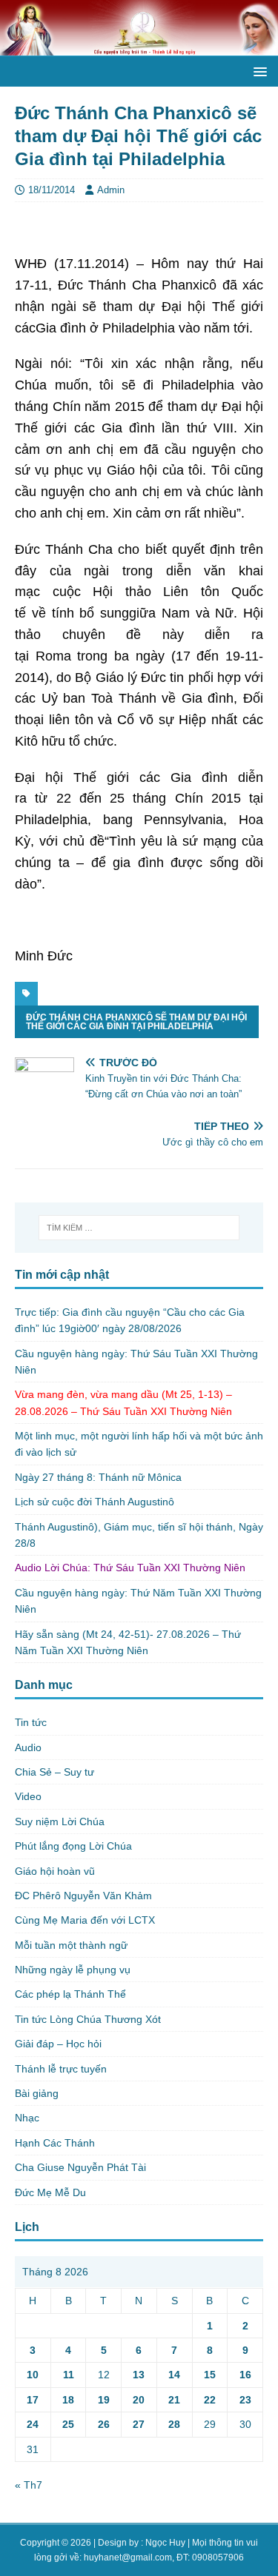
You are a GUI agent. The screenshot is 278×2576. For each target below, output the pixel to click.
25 (68, 2424)
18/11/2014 (52, 190)
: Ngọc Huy (163, 2543)
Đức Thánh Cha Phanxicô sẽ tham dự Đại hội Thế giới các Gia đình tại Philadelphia (136, 1022)
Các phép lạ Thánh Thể (70, 1994)
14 (174, 2375)
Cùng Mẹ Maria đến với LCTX (85, 1920)
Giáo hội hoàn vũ (55, 1871)
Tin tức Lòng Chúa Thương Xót (88, 2019)
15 (210, 2375)
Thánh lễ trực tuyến (61, 2069)
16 (245, 2375)
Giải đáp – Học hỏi (58, 2044)
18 (68, 2400)
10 (33, 2375)
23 (245, 2400)
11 (69, 2375)
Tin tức (31, 1722)
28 (174, 2424)
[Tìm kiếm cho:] (139, 1228)
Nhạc (27, 2118)
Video (28, 1796)
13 (139, 2375)
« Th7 (29, 2485)
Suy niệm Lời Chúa (60, 1821)
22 (210, 2400)
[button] (258, 71)
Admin (111, 190)
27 (139, 2424)
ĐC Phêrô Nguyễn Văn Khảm (83, 1896)
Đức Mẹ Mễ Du (50, 2192)
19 (104, 2400)
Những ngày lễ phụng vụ (73, 1970)
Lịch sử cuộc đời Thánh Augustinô (95, 1502)
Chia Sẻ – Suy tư (54, 1772)
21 (174, 2400)
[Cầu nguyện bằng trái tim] (139, 47)
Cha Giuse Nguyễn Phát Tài (80, 2167)
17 (33, 2400)
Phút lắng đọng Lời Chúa (73, 1846)
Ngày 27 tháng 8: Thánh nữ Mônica (98, 1477)
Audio (28, 1747)
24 (33, 2424)
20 (139, 2400)
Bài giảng (37, 2093)
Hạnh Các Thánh (55, 2143)
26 (104, 2424)
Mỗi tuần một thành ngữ (71, 1945)
